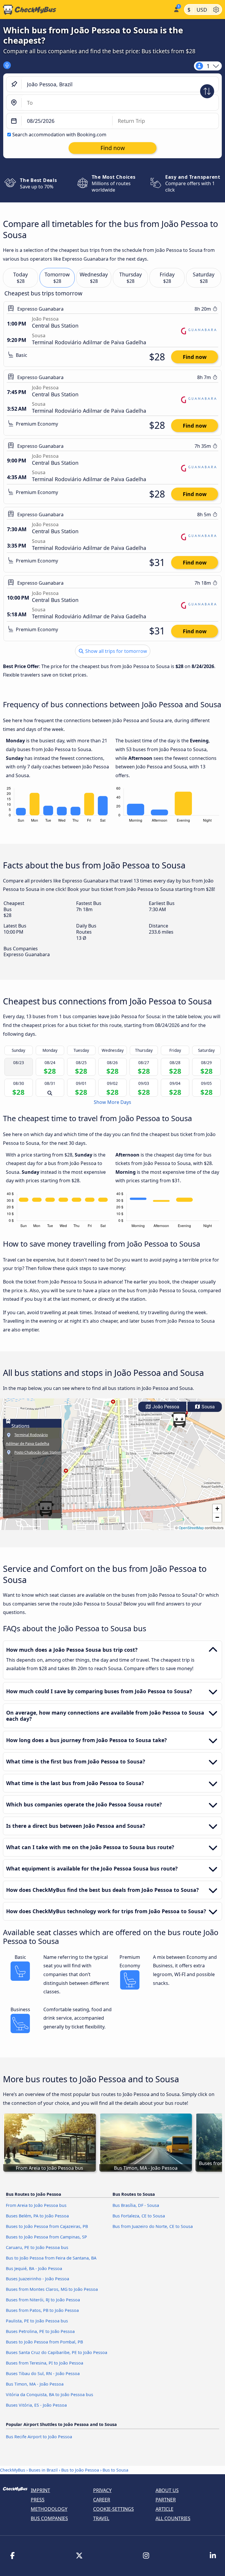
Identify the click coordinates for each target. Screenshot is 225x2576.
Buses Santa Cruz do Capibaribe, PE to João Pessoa (57, 2352)
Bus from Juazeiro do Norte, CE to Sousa (153, 2226)
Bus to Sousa (115, 2470)
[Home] (85, 10)
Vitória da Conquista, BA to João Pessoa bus (50, 2395)
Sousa (208, 1407)
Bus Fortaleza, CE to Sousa (139, 2216)
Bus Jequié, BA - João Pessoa (34, 2268)
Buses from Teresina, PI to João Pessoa (45, 2363)
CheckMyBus (13, 2470)
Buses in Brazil (43, 2470)
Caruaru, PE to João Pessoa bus (37, 2247)
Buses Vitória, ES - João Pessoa (36, 2405)
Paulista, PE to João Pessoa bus (37, 2321)
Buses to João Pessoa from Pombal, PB (44, 2342)
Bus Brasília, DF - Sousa (136, 2205)
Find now (195, 357)
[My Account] (176, 9)
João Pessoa (165, 1407)
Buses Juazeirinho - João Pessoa (37, 2279)
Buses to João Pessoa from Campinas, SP (46, 2237)
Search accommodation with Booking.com (59, 135)
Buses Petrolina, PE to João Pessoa (40, 2331)
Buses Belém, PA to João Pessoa (37, 2216)
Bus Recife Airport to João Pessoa (39, 2437)
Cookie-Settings (114, 2509)
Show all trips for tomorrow (116, 651)
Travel (101, 2518)
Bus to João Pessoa (80, 2470)
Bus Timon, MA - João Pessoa (35, 2384)
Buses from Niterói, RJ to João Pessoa (43, 2300)
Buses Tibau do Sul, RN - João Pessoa (43, 2373)
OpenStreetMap (191, 1528)
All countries (173, 2518)
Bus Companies (49, 2518)
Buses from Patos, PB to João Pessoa (42, 2310)
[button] (179, 1420)
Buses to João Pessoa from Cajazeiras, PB (47, 2226)
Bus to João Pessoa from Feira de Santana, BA (51, 2258)
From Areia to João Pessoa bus (36, 2205)
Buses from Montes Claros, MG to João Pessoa (52, 2289)
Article (165, 2509)
